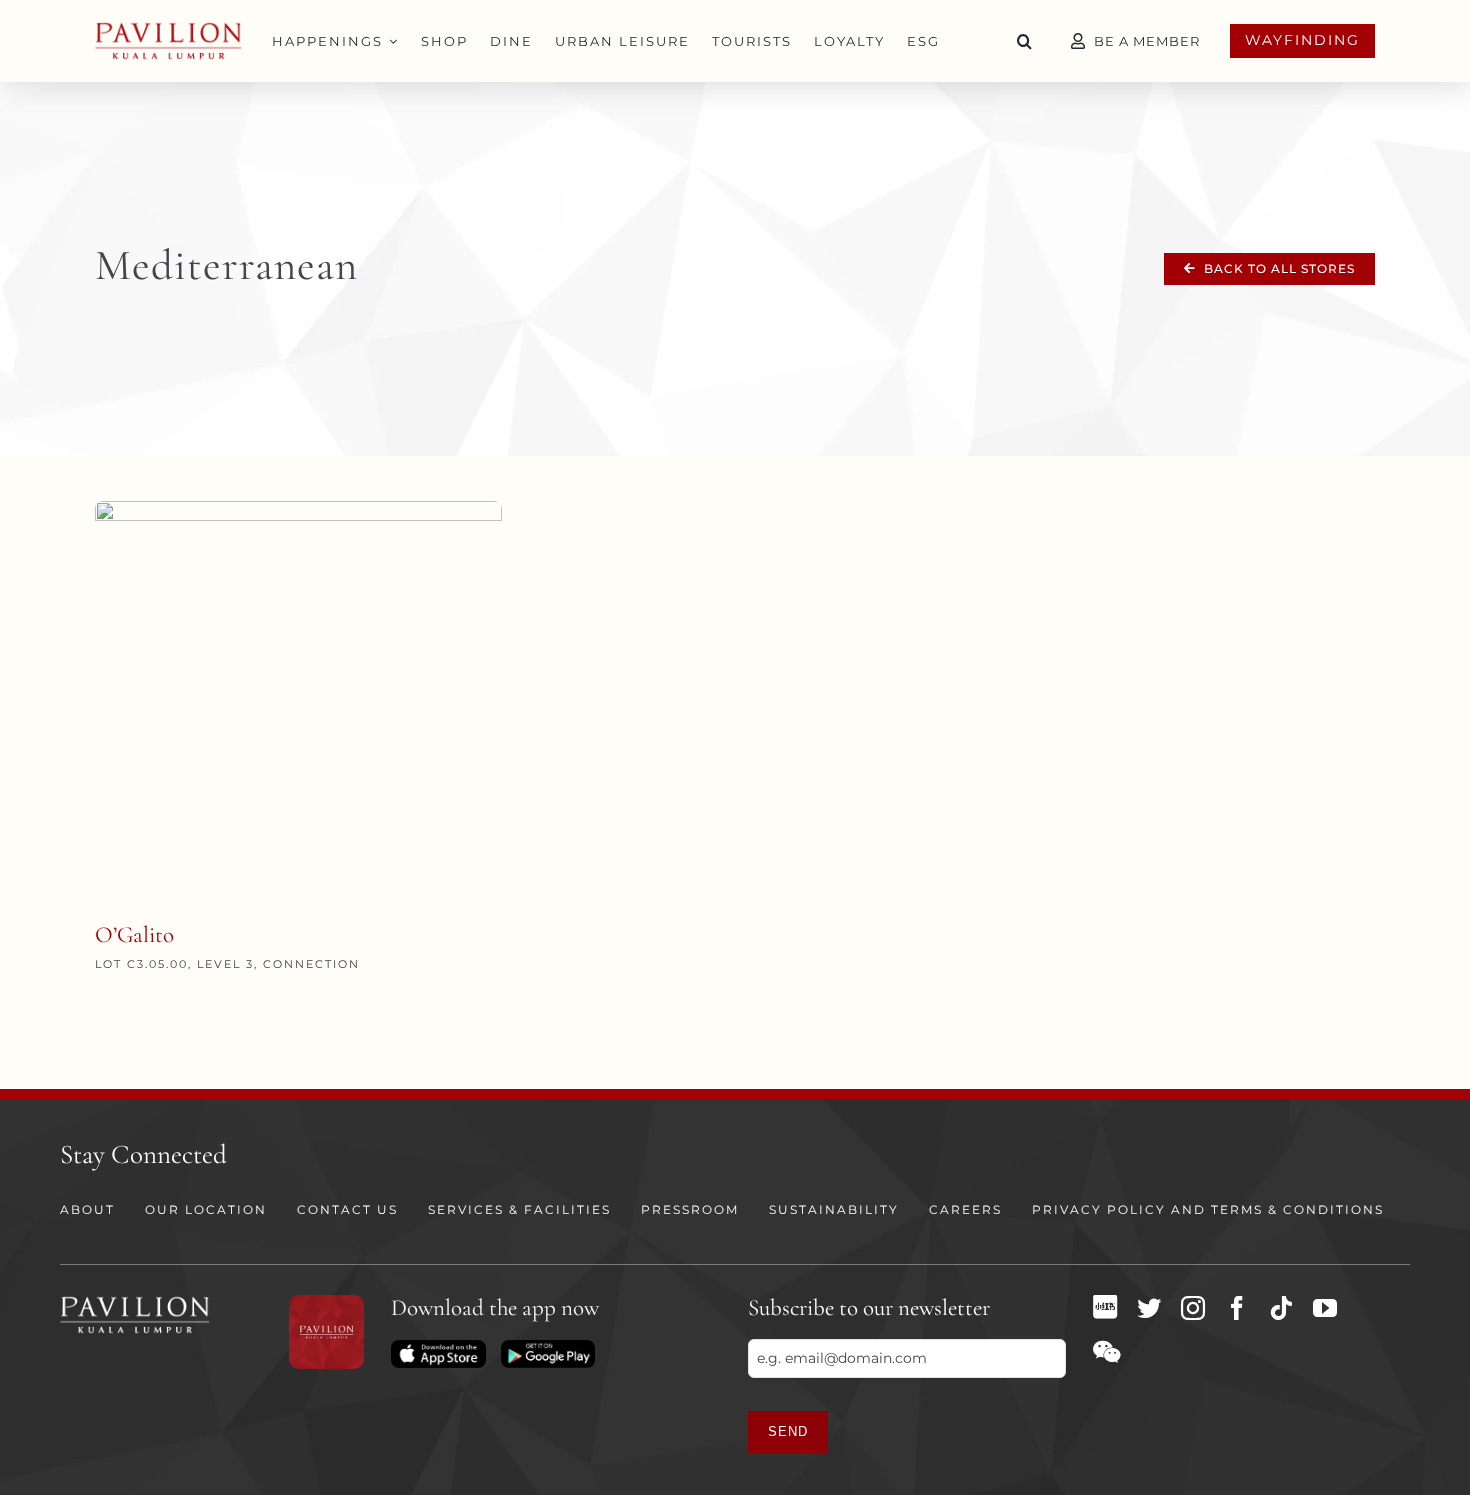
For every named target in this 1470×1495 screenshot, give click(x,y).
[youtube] (1325, 1308)
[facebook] (1237, 1308)
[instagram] (1193, 1308)
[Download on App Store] (438, 1347)
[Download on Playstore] (548, 1347)
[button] (1025, 41)
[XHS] (1105, 1307)
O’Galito (134, 935)
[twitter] (1149, 1308)
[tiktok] (1281, 1308)
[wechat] (1106, 1352)
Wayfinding (1302, 40)
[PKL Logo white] (135, 1302)
